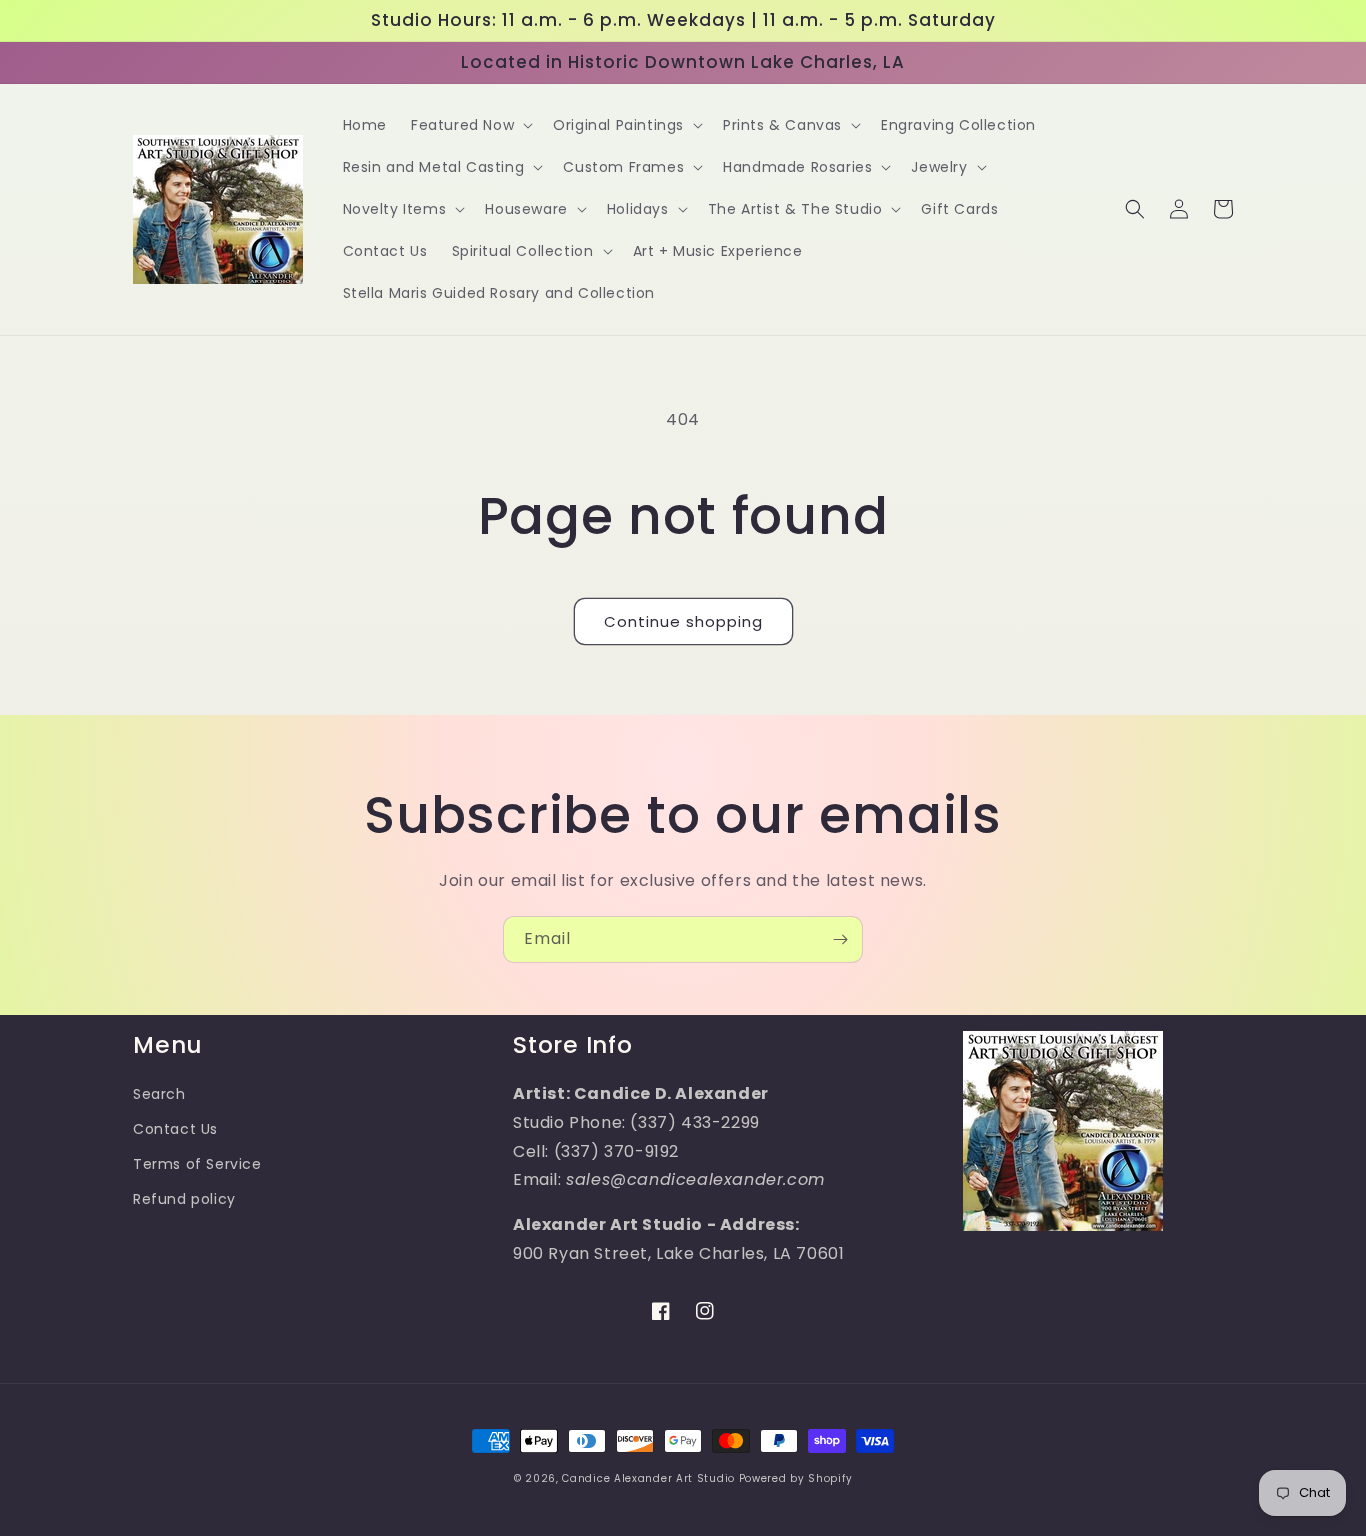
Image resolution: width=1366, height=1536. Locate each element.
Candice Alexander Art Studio (648, 1478)
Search (159, 1094)
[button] (470, 125)
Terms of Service (197, 1164)
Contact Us (175, 1129)
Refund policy (184, 1199)
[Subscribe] (840, 939)
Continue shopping (683, 621)
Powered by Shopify (796, 1478)
